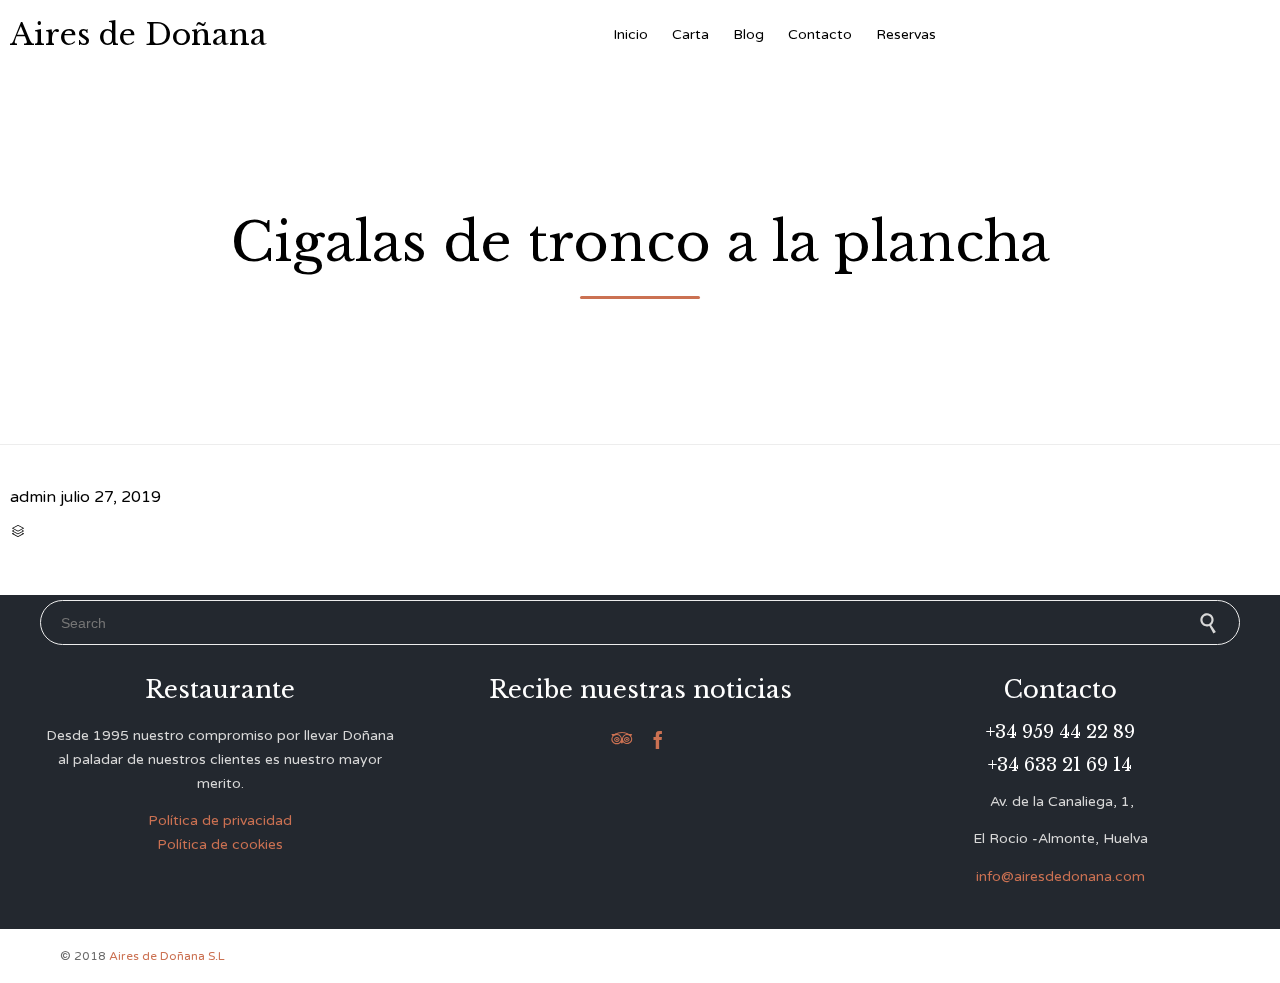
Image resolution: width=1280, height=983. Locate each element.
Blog (748, 34)
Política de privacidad (220, 820)
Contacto (820, 34)
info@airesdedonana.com (1060, 876)
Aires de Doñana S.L (167, 956)
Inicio (630, 34)
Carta (690, 34)
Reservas (906, 34)
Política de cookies (220, 844)
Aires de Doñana (138, 35)
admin (33, 497)
